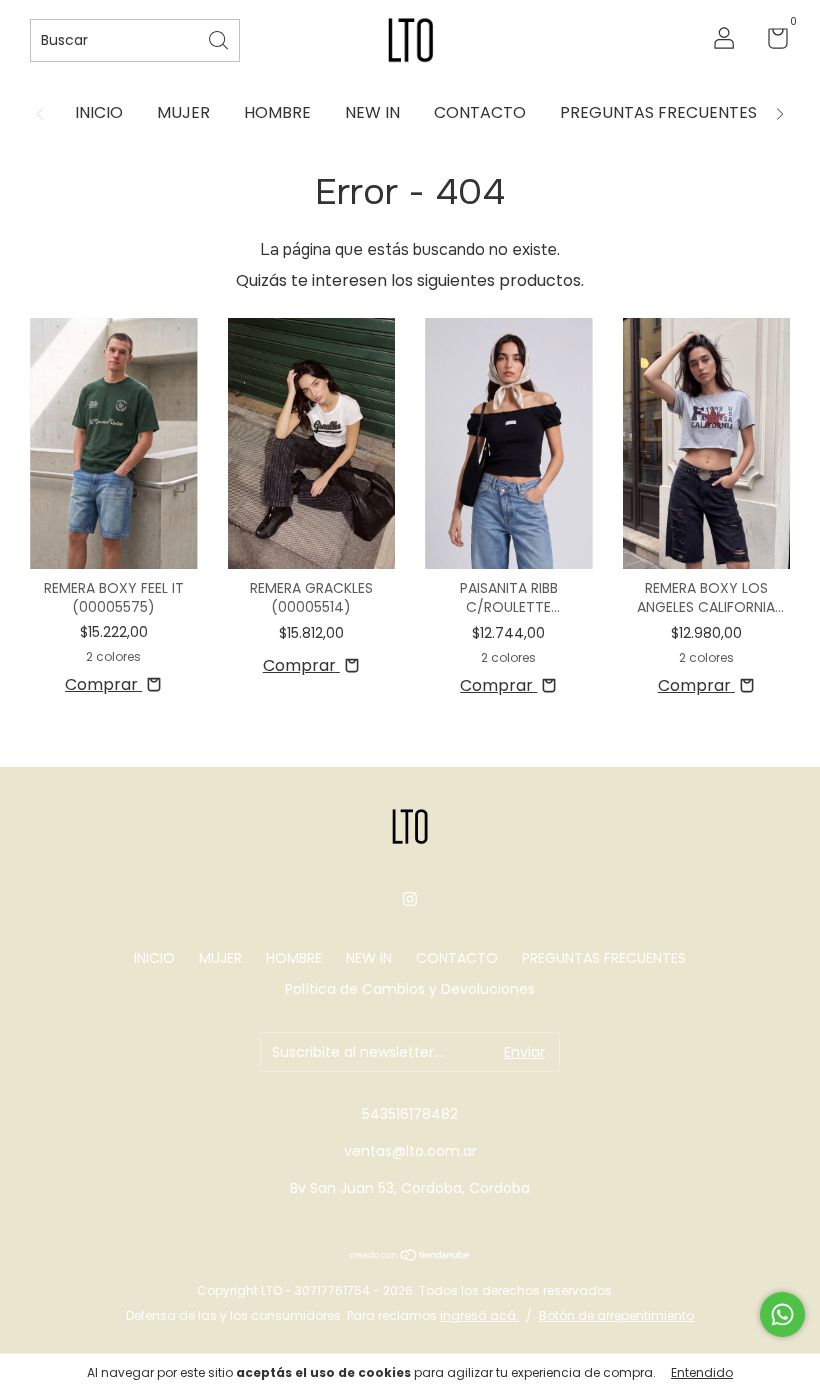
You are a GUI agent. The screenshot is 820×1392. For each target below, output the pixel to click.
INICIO (99, 112)
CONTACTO (480, 112)
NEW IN (372, 112)
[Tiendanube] (410, 1256)
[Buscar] (220, 38)
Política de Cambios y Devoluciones (410, 989)
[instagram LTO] (410, 900)
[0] (770, 42)
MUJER (183, 112)
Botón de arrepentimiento (616, 1315)
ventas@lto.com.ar (410, 1151)
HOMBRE (277, 112)
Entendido (702, 1372)
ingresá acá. (479, 1315)
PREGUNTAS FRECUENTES (658, 112)
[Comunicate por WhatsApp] (782, 1314)
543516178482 (410, 1114)
